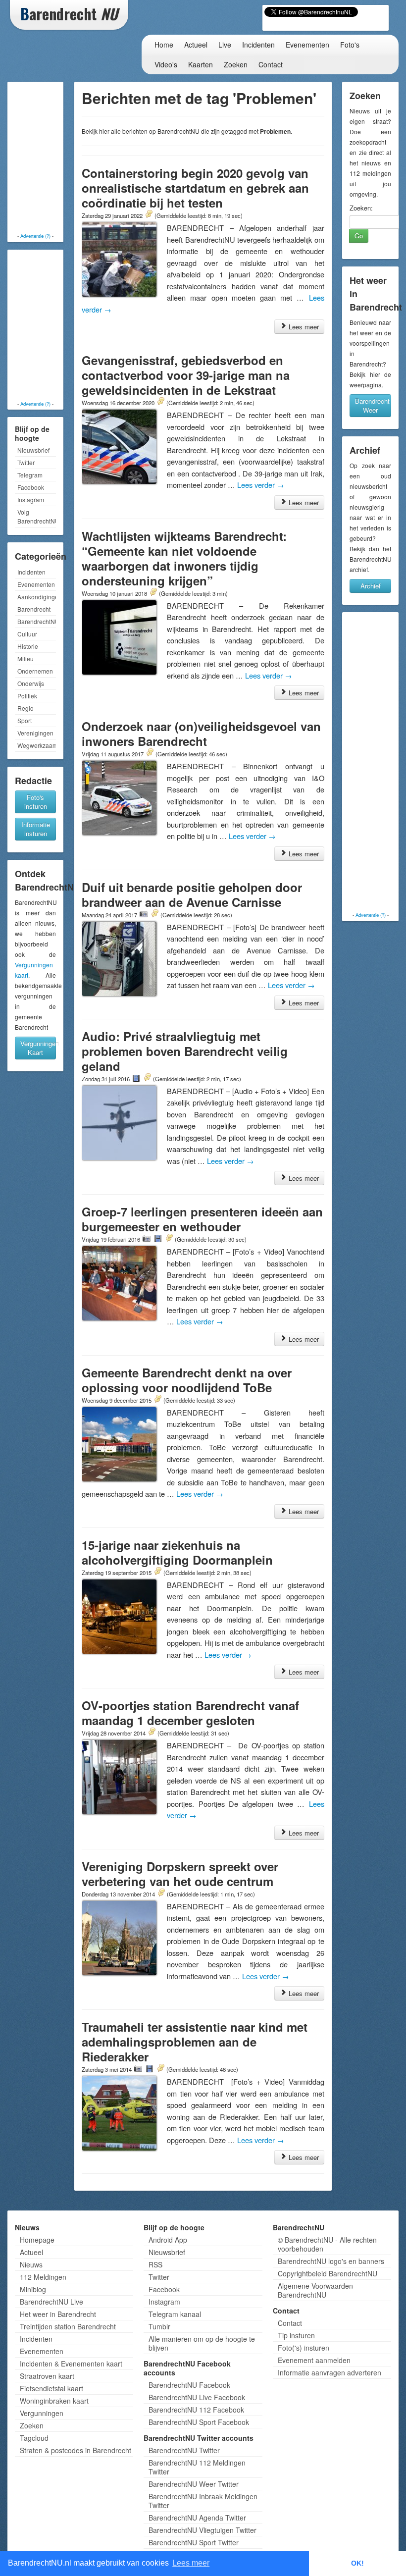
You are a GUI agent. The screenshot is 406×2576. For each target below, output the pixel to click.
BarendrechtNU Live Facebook (197, 2397)
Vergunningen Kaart (38, 1048)
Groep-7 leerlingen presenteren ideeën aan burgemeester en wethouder (202, 1219)
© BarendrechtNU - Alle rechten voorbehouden (327, 2244)
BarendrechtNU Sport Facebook (199, 2422)
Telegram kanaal (175, 2314)
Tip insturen (296, 2335)
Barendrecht (34, 609)
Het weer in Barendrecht (58, 2314)
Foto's (350, 45)
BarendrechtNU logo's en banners (331, 2261)
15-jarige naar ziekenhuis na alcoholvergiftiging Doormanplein (177, 1552)
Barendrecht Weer (372, 405)
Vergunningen (42, 2413)
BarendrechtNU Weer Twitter (194, 2484)
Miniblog (33, 2289)
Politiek (27, 696)
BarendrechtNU (37, 621)
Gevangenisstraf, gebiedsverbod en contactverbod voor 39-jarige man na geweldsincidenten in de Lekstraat (186, 375)
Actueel (196, 45)
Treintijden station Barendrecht (68, 2326)
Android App (168, 2240)
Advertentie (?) (35, 236)
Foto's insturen (36, 802)
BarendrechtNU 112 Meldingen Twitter (197, 2467)
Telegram (30, 475)
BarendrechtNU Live (51, 2302)
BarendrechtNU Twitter (184, 2450)
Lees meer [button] (191, 2563)
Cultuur (27, 634)
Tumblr (159, 2326)
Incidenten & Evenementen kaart (71, 2364)
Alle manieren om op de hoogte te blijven (202, 2343)
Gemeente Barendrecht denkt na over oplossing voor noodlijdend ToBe (187, 1380)
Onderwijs (31, 683)
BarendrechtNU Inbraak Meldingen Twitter (203, 2501)
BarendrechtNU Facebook (189, 2385)
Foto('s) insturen (304, 2348)
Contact (271, 64)
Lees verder (261, 485)
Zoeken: (361, 208)
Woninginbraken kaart (54, 2401)
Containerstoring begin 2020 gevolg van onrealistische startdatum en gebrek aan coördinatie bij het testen (195, 188)
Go (359, 236)
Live (225, 45)
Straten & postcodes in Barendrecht (76, 2450)
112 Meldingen (43, 2277)
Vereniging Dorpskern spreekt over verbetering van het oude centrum (180, 1874)
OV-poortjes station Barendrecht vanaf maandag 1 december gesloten (190, 1713)
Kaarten (201, 64)
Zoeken (236, 64)
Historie (28, 646)
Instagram (31, 499)
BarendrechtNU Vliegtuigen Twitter (203, 2530)
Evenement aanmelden (314, 2360)
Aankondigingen (37, 597)
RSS (155, 2264)
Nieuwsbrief (33, 450)
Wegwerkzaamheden (37, 745)
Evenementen (307, 45)
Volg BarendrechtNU (37, 516)
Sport (25, 720)
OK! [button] (357, 2563)
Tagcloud (34, 2438)
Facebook (31, 487)
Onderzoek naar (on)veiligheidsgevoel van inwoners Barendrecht (201, 734)
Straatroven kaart (47, 2376)
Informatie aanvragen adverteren (330, 2372)
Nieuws (31, 2264)
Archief (371, 586)
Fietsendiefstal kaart (51, 2388)
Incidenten (258, 45)
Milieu (25, 658)
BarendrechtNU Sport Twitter (194, 2542)
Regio (25, 708)
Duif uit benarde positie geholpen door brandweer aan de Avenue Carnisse (192, 894)
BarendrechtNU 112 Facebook (196, 2410)
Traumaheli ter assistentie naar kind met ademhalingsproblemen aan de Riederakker (195, 2042)
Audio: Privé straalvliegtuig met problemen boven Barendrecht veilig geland (185, 1051)
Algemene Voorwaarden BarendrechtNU (315, 2290)
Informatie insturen (36, 829)
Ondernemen (35, 671)
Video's (166, 64)
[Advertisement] (50, 158)
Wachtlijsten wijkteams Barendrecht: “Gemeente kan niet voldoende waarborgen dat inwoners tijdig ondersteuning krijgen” (184, 558)
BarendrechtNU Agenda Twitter (197, 2518)
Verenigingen (35, 733)
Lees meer (303, 327)
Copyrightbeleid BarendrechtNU (328, 2273)
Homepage (37, 2240)
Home (164, 45)
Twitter (26, 462)
